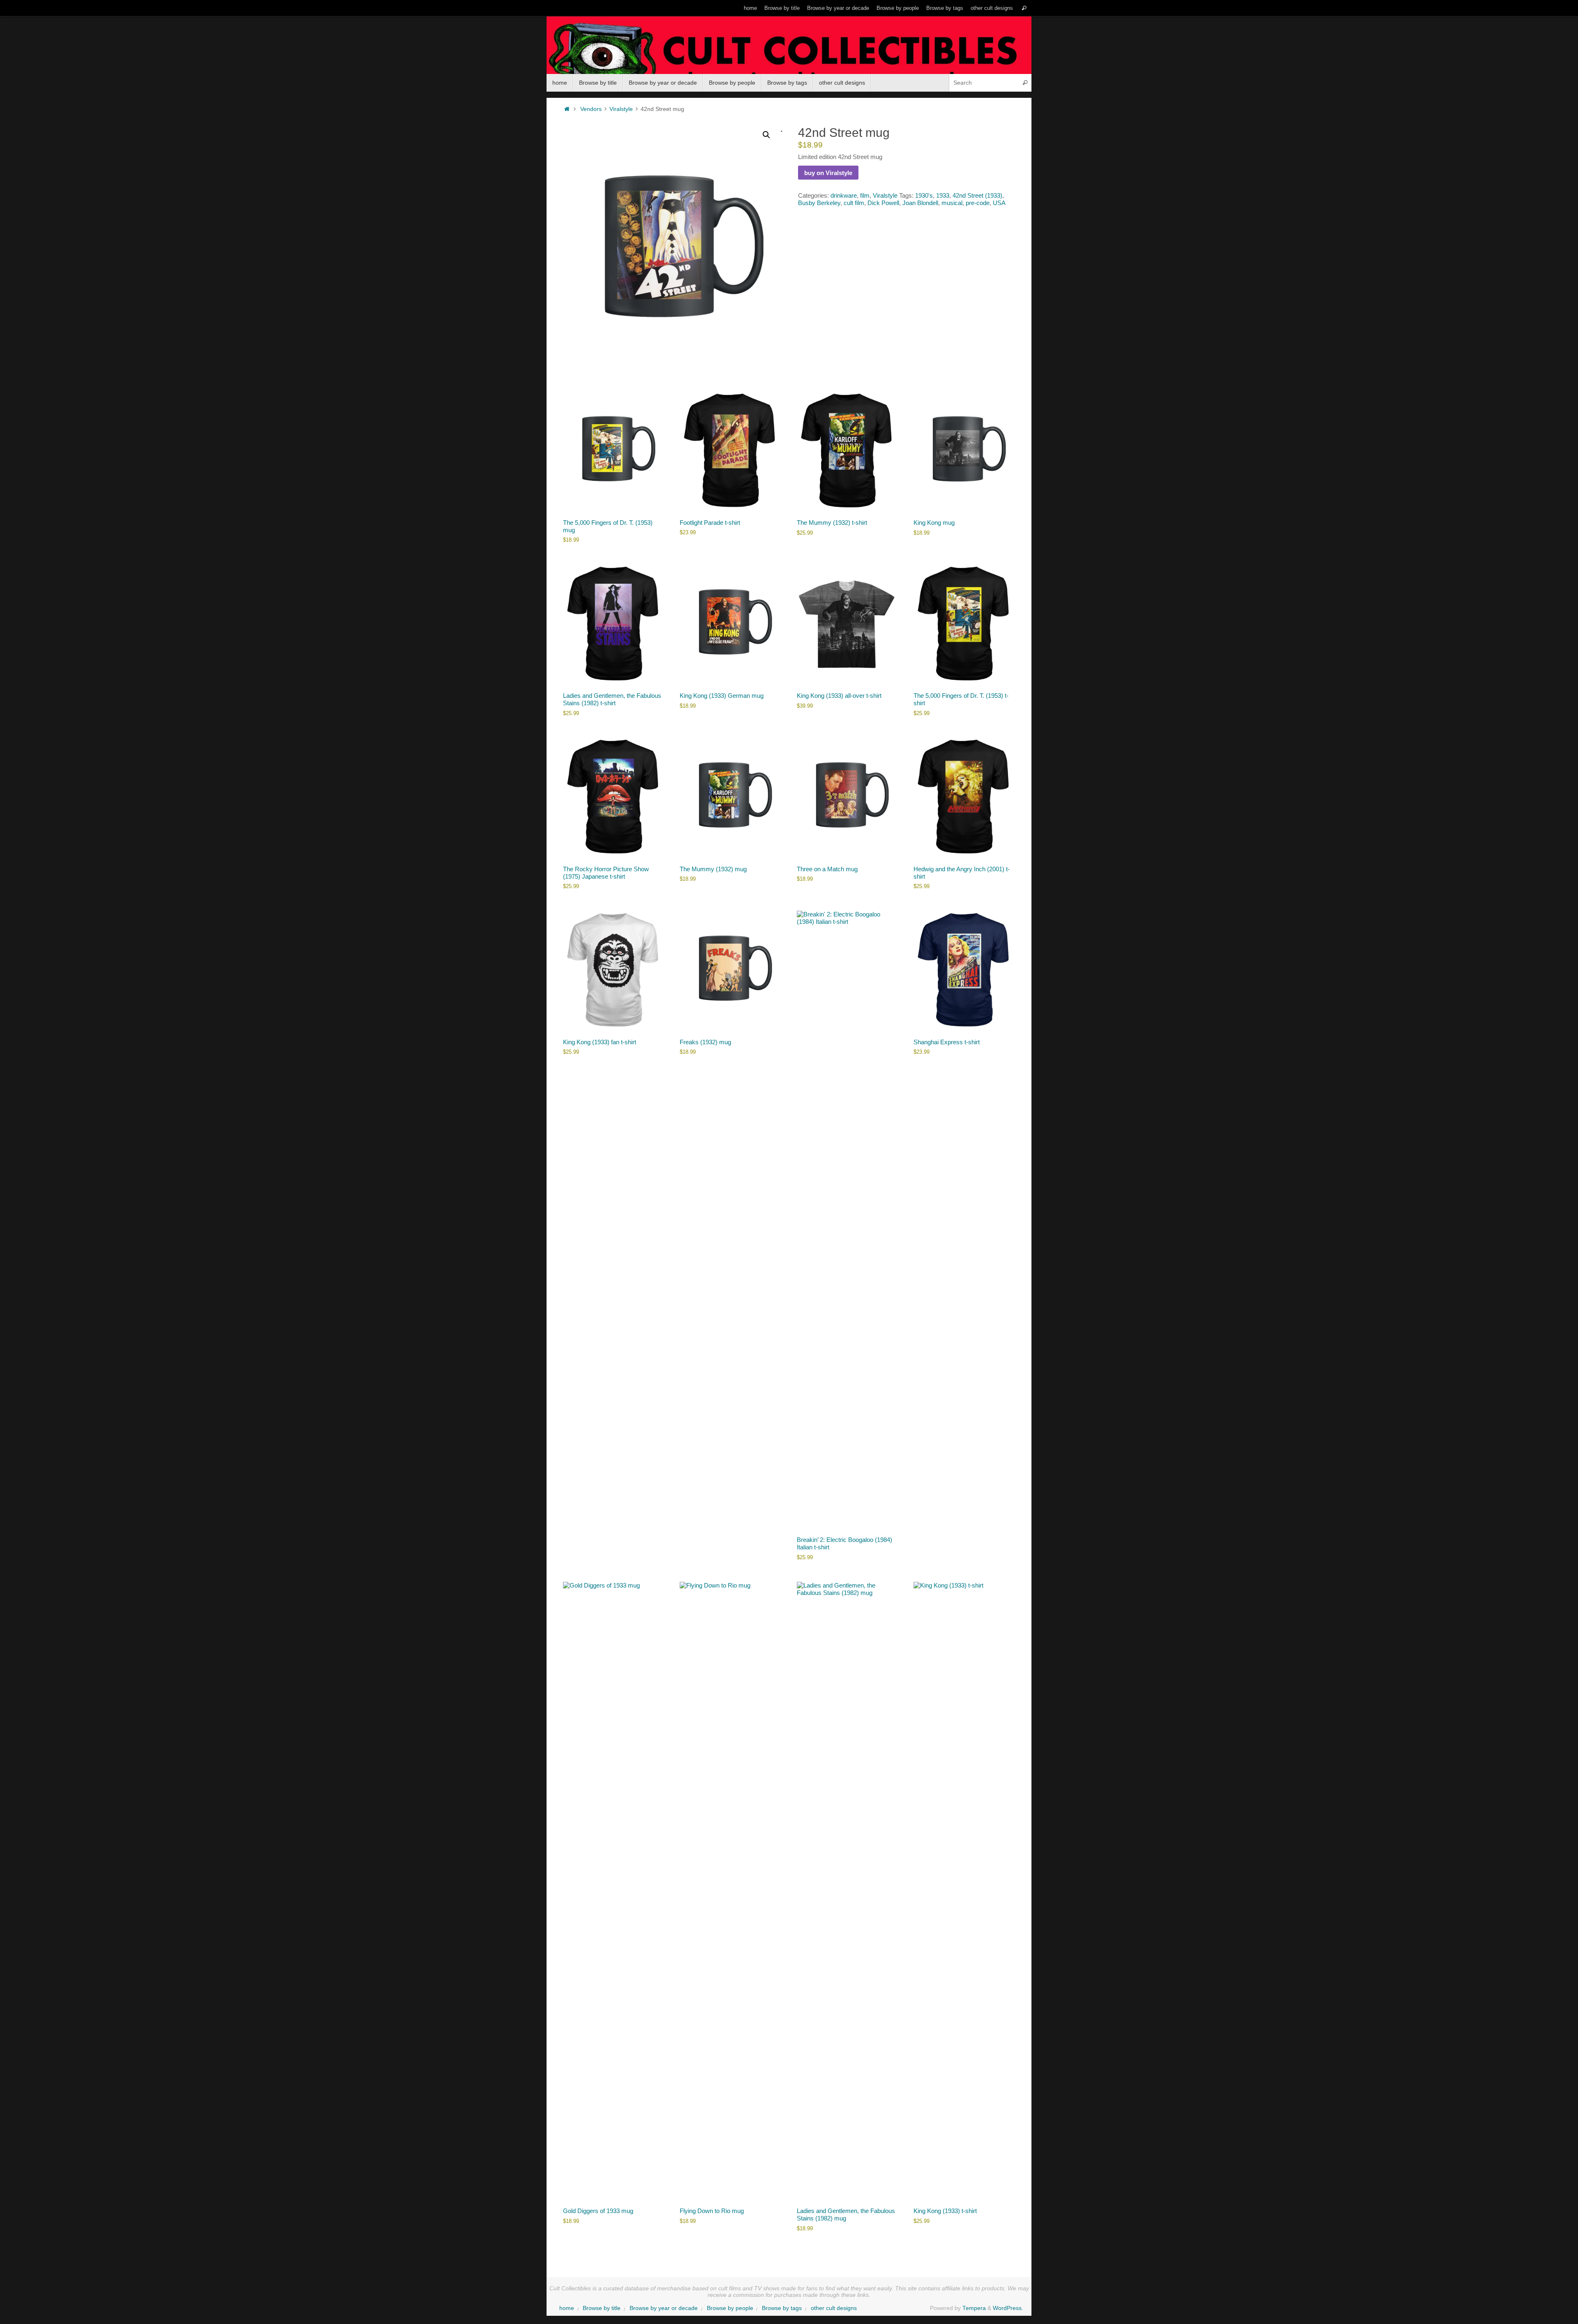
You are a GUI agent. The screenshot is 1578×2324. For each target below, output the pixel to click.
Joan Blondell (920, 203)
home (750, 8)
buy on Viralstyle (828, 173)
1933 (943, 195)
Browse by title (782, 8)
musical (952, 203)
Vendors (591, 109)
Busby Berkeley (819, 203)
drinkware (844, 195)
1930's (924, 195)
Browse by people (898, 8)
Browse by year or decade (838, 8)
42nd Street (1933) (977, 195)
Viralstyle (621, 109)
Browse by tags (945, 8)
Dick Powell (883, 203)
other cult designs (992, 8)
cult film (854, 203)
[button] (766, 135)
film (865, 195)
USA (999, 203)
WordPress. (1008, 2308)
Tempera (974, 2308)
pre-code (978, 203)
